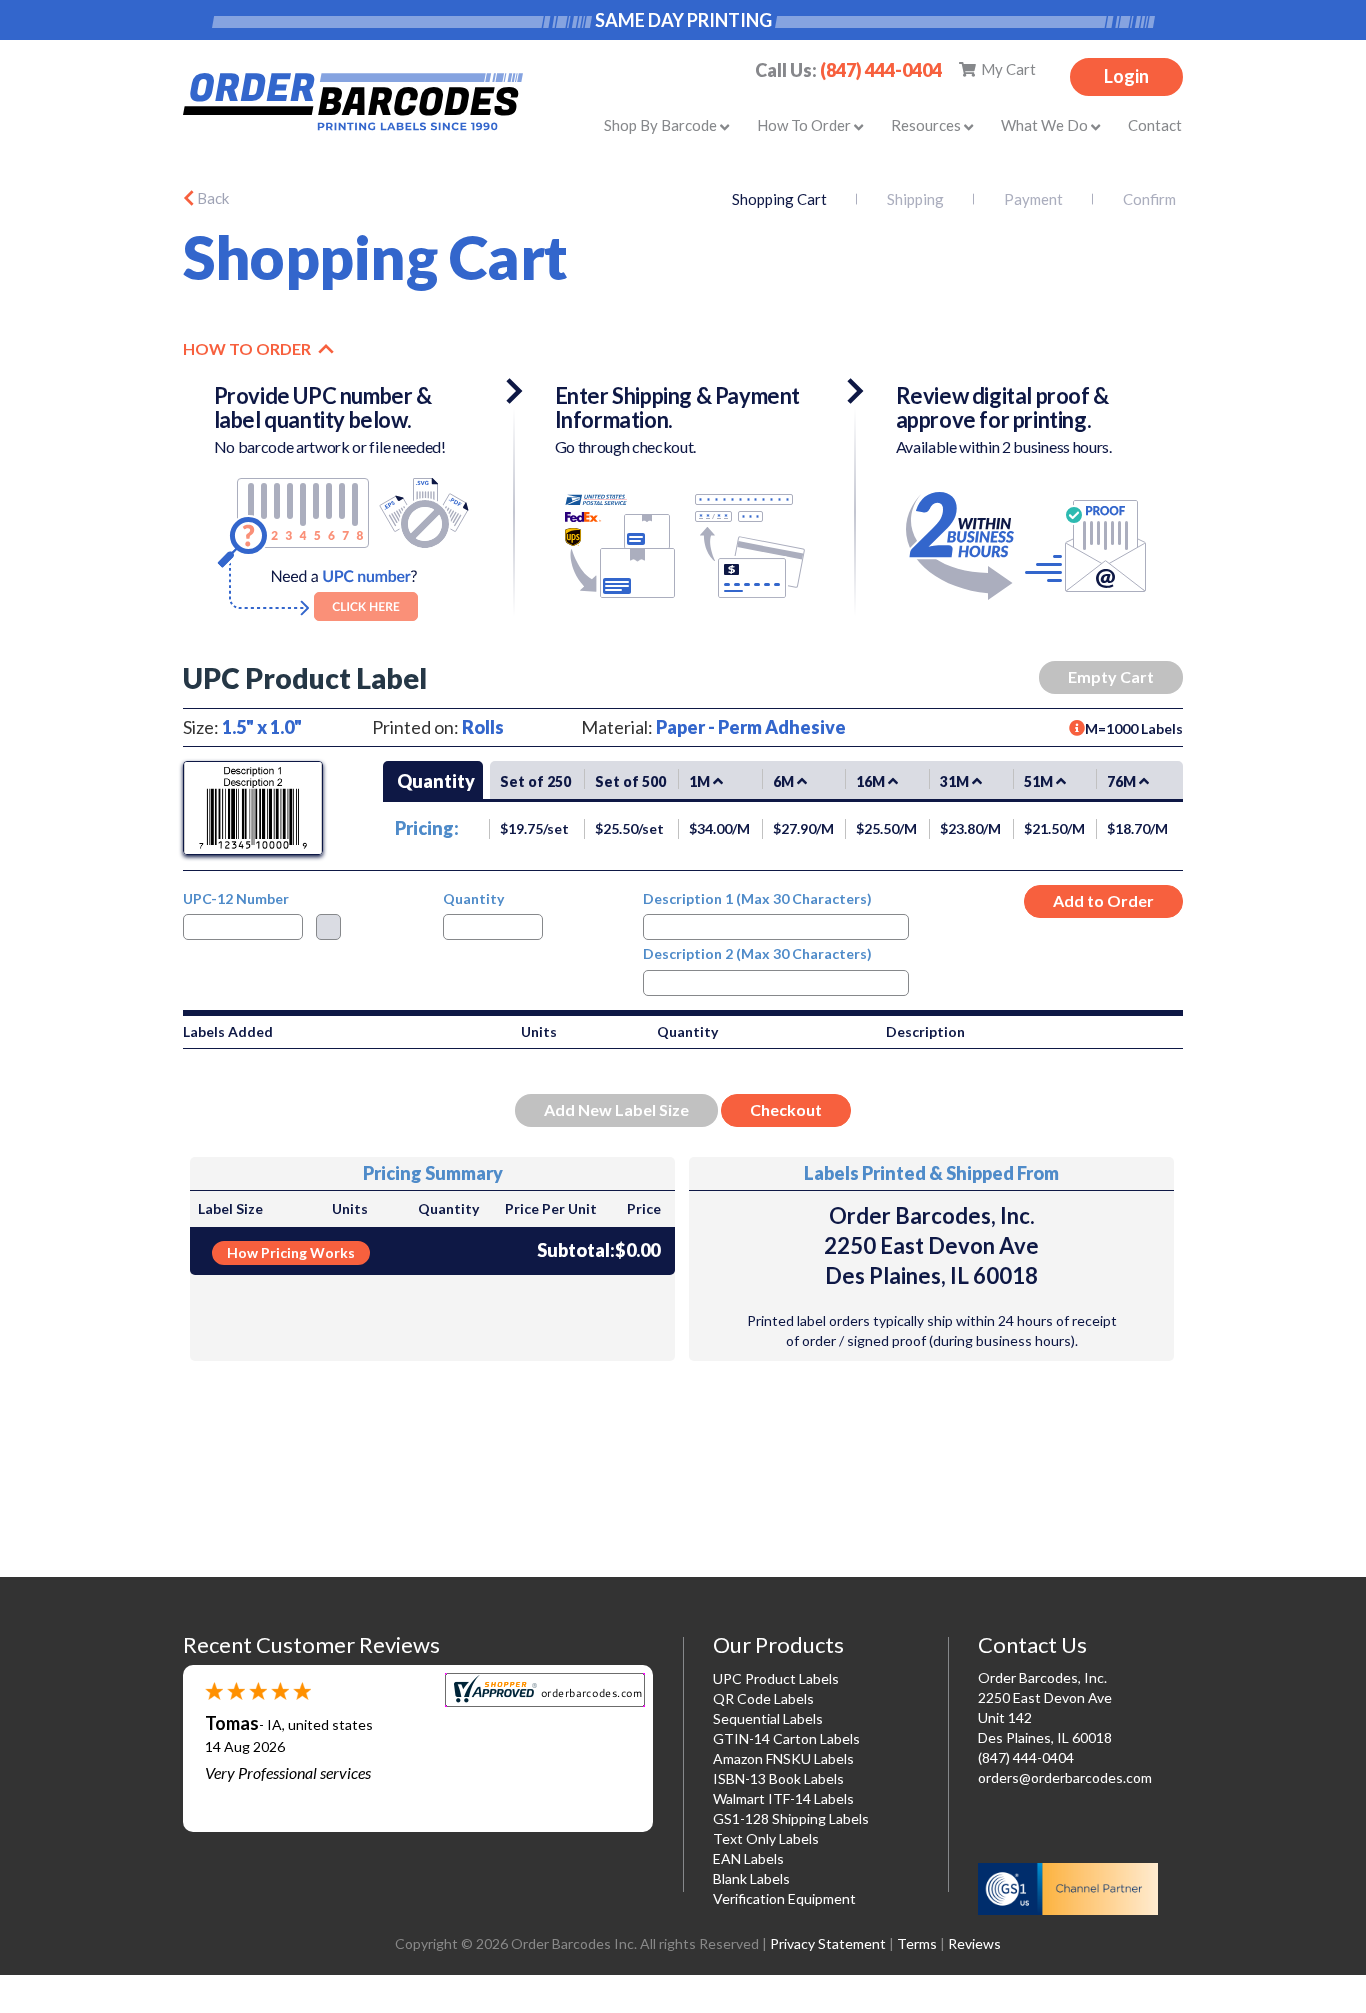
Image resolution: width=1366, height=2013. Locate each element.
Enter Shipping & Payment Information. (677, 408)
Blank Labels (751, 1878)
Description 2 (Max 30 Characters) (757, 953)
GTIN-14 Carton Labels (786, 1738)
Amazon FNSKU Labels (783, 1758)
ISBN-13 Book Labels (778, 1778)
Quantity (473, 898)
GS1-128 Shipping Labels (791, 1818)
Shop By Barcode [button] (662, 125)
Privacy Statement (828, 1943)
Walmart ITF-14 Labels (783, 1798)
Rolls (483, 727)
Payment (1033, 199)
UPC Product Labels (776, 1678)
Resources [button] (927, 125)
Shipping (915, 199)
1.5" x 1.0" (262, 727)
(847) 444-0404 (881, 70)
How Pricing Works (291, 1252)
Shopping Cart (779, 199)
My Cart (1008, 69)
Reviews (974, 1943)
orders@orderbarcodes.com (1065, 1777)
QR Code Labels (763, 1698)
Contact (1155, 125)
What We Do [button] (1046, 125)
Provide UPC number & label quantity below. (323, 408)
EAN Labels (748, 1858)
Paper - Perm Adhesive (751, 727)
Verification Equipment (784, 1898)
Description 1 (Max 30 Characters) (757, 898)
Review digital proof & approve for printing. (1002, 408)
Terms (917, 1943)
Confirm (1149, 199)
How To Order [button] (805, 125)
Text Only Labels (766, 1838)
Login (1126, 76)
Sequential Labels (768, 1718)
